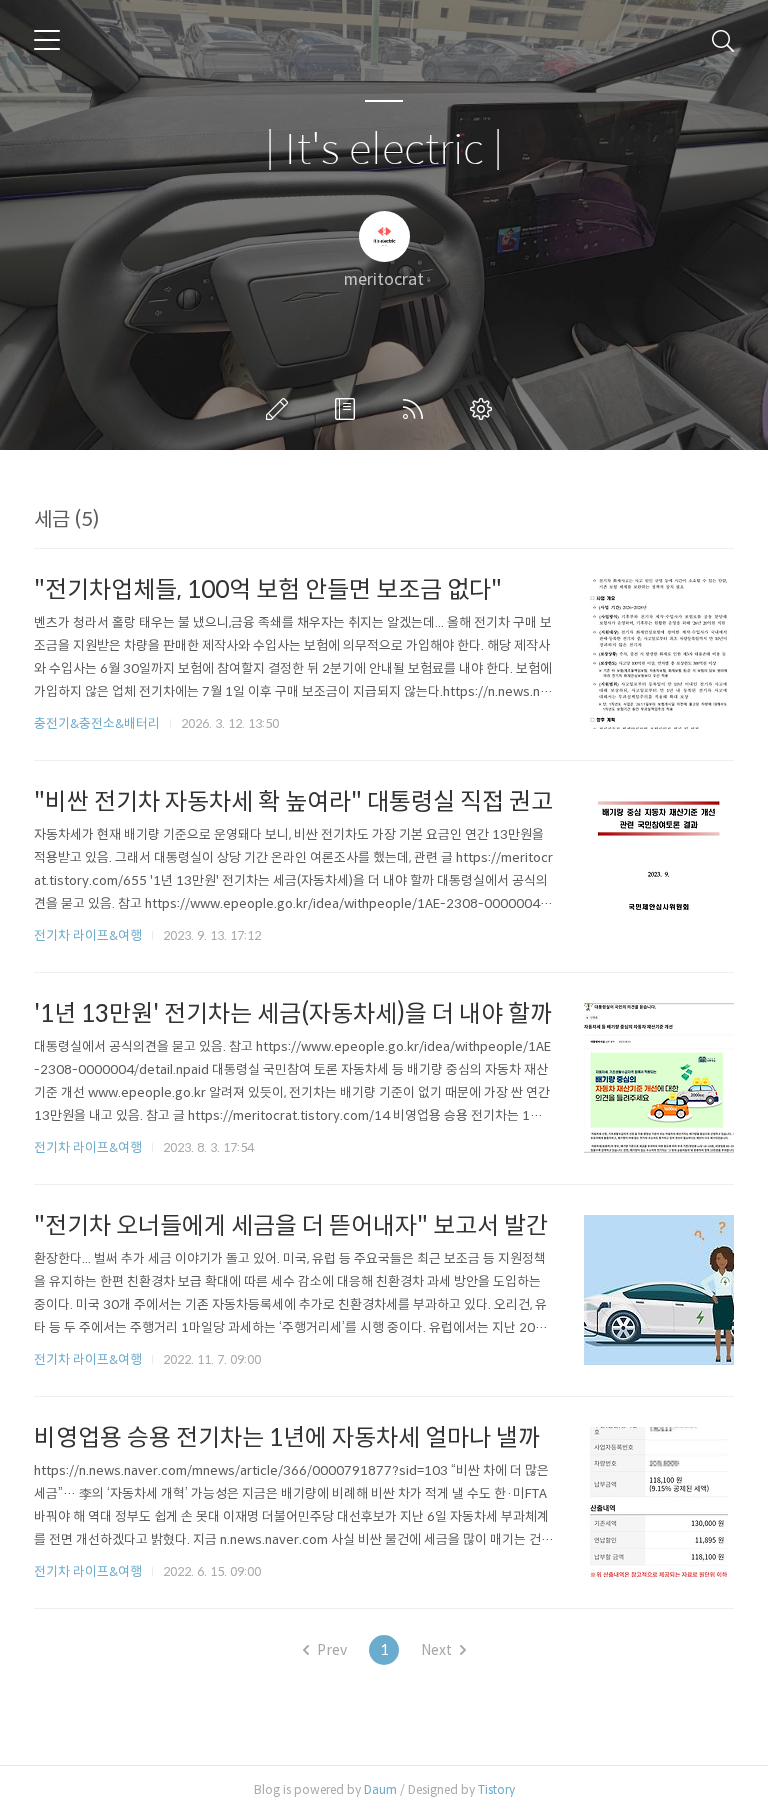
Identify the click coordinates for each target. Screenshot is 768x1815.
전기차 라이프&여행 (88, 935)
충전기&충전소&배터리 (97, 723)
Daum (380, 1789)
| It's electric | (384, 150)
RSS (417, 409)
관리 (485, 409)
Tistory (496, 1789)
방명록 (349, 409)
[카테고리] (47, 40)
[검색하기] (723, 40)
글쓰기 (281, 409)
